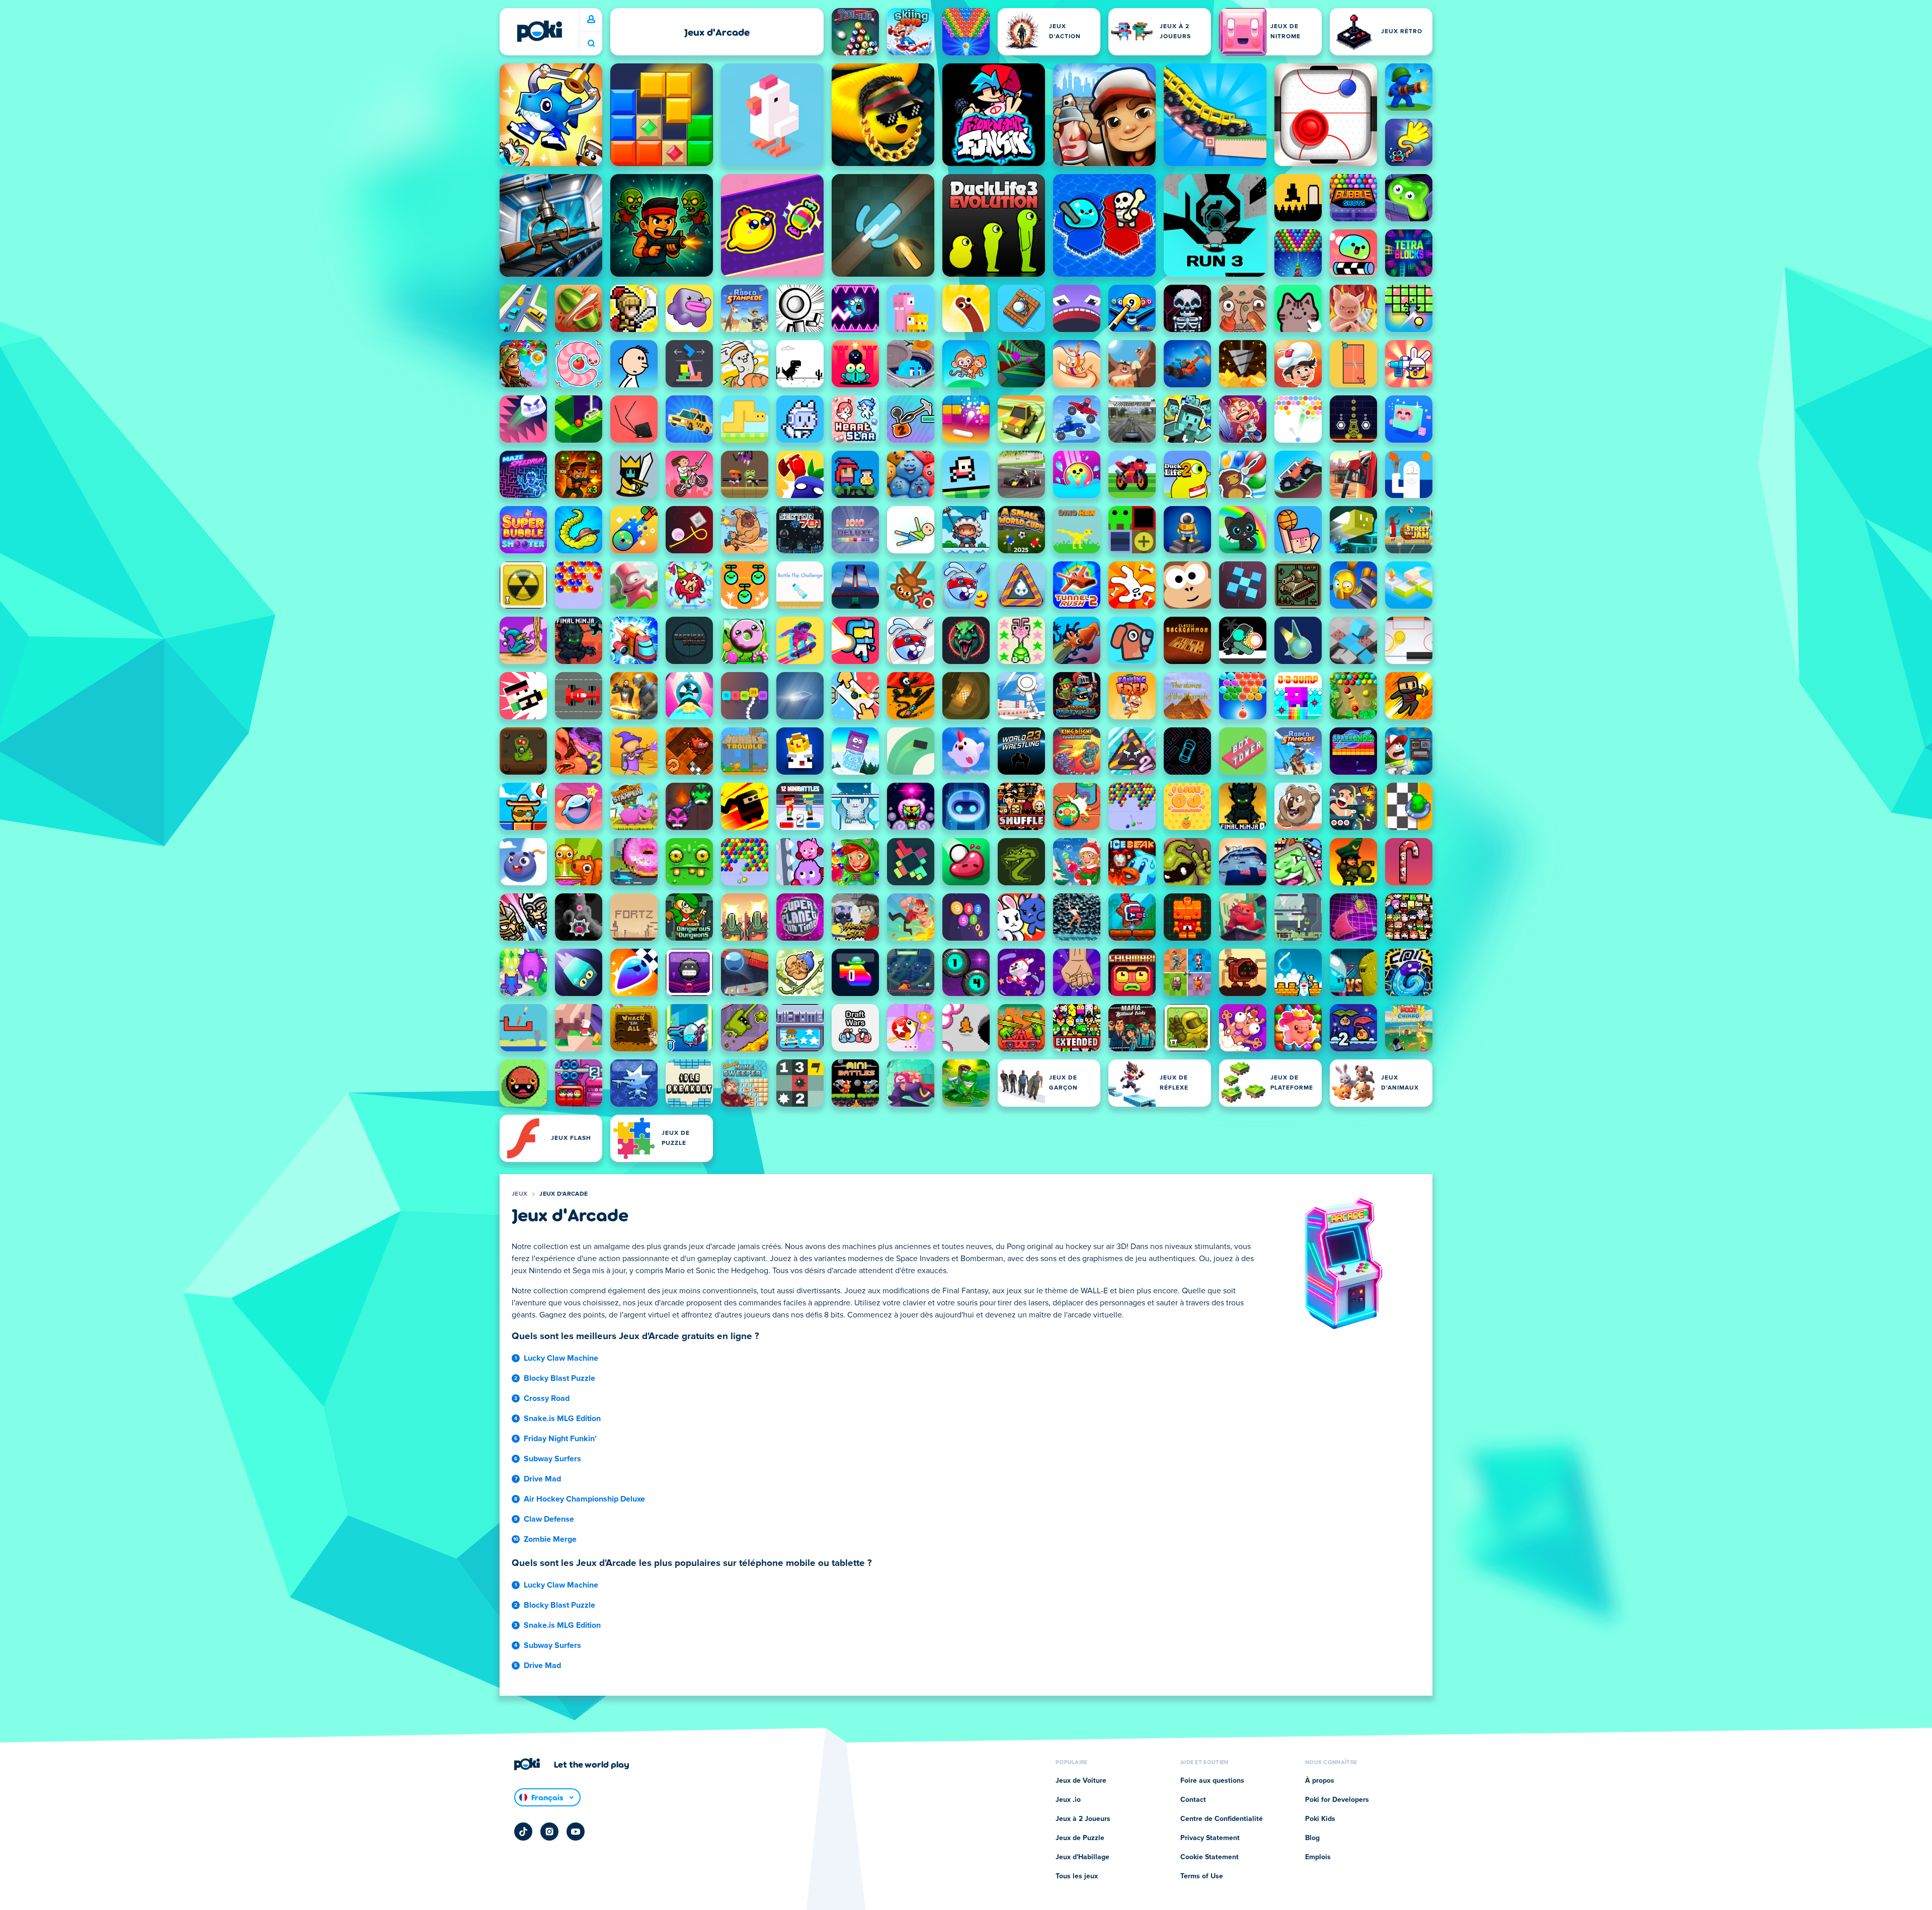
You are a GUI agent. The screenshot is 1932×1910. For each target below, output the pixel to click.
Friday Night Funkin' (560, 1439)
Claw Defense (549, 1519)
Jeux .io (1068, 1800)
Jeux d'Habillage (1082, 1857)
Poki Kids (1320, 1819)
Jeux (519, 1194)
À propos (1320, 1781)
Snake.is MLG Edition (562, 1419)
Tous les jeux (1077, 1876)
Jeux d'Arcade (563, 1194)
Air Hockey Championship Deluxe (584, 1499)
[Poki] (539, 31)
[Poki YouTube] (576, 1832)
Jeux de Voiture (1081, 1781)
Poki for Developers (1337, 1800)
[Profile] (591, 20)
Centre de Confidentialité (1222, 1819)
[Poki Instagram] (549, 1832)
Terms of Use (1202, 1876)
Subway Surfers (552, 1459)
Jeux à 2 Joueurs (1083, 1819)
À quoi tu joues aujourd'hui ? (591, 44)
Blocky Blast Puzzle (559, 1378)
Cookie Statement (1210, 1857)
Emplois (1318, 1857)
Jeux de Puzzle (1080, 1838)
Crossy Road (547, 1398)
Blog (1312, 1838)
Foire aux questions (1212, 1781)
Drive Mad (542, 1479)
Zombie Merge (550, 1539)
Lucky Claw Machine (561, 1358)
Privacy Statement (1210, 1838)
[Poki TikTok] (523, 1832)
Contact (1193, 1800)
